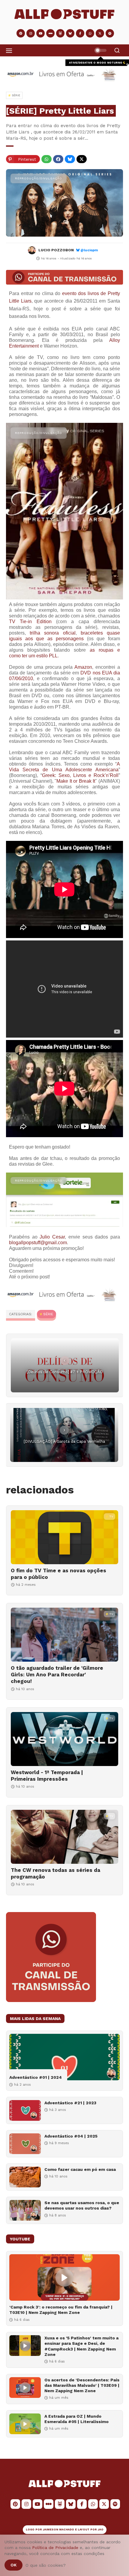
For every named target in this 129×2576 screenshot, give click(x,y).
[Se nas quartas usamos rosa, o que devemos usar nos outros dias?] (25, 2210)
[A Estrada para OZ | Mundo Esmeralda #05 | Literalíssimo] (25, 2424)
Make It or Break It (76, 781)
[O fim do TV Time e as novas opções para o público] (64, 1537)
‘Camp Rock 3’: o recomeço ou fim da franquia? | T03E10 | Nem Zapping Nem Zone (61, 2310)
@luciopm (89, 250)
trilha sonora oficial (52, 633)
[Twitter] (82, 159)
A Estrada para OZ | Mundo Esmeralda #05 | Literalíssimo (76, 2419)
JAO (101, 2530)
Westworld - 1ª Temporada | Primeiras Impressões (47, 1776)
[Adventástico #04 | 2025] (25, 2144)
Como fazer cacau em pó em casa (80, 2169)
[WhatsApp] (46, 159)
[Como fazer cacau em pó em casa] (25, 2177)
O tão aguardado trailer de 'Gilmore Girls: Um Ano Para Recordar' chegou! (57, 1675)
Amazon (83, 667)
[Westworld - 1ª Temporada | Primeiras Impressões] (64, 1739)
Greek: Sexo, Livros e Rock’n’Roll (80, 775)
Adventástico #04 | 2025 (71, 2136)
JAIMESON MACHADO (58, 2530)
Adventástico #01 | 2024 (36, 2077)
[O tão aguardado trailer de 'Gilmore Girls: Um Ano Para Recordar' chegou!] (64, 1635)
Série (48, 1314)
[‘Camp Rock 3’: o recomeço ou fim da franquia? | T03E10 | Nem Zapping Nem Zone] (64, 2277)
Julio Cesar (52, 1237)
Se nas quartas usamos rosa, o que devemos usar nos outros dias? (82, 2205)
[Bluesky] (70, 159)
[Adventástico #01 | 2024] (64, 2057)
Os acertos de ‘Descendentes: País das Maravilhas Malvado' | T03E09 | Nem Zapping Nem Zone (82, 2385)
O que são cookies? (46, 2565)
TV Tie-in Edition (30, 622)
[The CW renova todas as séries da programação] (64, 1837)
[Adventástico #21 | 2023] (25, 2110)
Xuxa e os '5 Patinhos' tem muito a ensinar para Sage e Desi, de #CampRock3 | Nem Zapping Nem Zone (81, 2346)
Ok (13, 2565)
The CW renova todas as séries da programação (55, 1873)
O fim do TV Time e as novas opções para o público (58, 1574)
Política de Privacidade (55, 2548)
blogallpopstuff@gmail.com (38, 1243)
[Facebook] (58, 159)
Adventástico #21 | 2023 (70, 2103)
